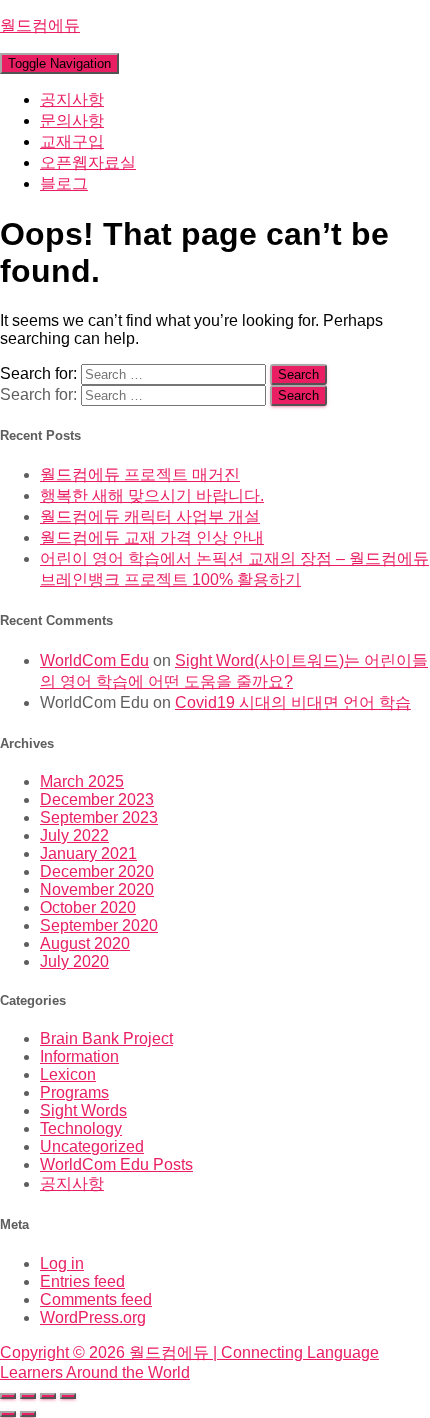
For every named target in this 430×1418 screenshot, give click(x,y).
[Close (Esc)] (68, 1396)
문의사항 (72, 120)
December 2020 (97, 871)
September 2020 (99, 925)
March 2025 (82, 781)
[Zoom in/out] (8, 1396)
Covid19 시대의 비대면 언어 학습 (293, 702)
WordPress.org (93, 1317)
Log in (62, 1263)
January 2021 (88, 853)
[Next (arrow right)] (28, 1414)
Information (79, 1056)
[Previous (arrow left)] (8, 1414)
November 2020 (97, 889)
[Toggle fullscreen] (28, 1396)
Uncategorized (92, 1146)
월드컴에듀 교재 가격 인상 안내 (152, 537)
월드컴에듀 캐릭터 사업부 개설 (150, 516)
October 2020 (88, 907)
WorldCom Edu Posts (116, 1164)
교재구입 (72, 141)
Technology (81, 1128)
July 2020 (74, 961)
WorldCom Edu (94, 660)
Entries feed (82, 1281)
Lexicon (68, 1074)
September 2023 (99, 817)
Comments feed (96, 1299)
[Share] (48, 1396)
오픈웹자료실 (88, 162)
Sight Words (83, 1110)
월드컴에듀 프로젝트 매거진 (140, 474)
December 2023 (97, 799)
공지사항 (72, 99)
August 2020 (85, 943)
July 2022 (74, 835)
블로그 (64, 183)
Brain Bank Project (106, 1038)
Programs (74, 1092)
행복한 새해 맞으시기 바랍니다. (152, 495)
